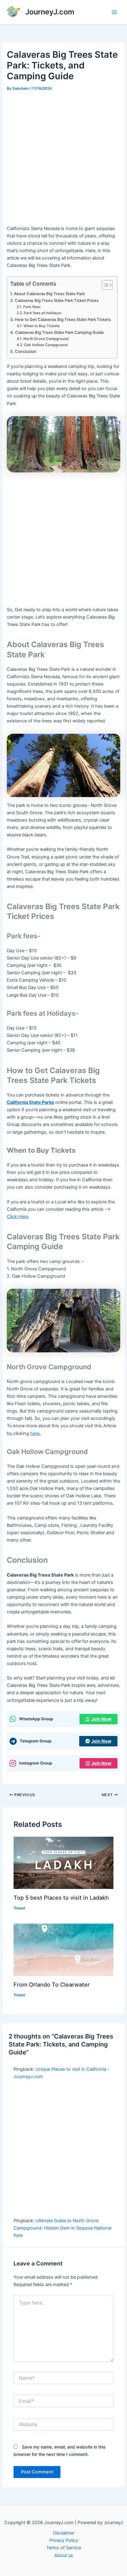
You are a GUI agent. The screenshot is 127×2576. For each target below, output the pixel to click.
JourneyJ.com (50, 12)
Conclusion (26, 351)
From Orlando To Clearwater (52, 1984)
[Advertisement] (63, 159)
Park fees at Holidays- (43, 313)
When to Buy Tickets (41, 326)
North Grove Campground (46, 339)
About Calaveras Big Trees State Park (49, 294)
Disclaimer (64, 2533)
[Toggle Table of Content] (104, 285)
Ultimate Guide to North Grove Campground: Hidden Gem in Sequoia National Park (62, 2228)
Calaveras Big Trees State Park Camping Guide (59, 332)
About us (64, 2555)
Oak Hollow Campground (46, 345)
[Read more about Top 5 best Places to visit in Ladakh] (63, 1863)
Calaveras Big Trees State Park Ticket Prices (57, 300)
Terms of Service (64, 2548)
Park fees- (32, 307)
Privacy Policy (64, 2540)
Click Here (17, 1217)
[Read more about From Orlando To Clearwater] (63, 1949)
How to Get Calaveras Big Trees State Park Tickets (63, 319)
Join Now (101, 1719)
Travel (19, 1908)
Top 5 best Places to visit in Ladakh (61, 1898)
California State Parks (30, 1102)
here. (35, 1433)
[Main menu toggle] (114, 12)
